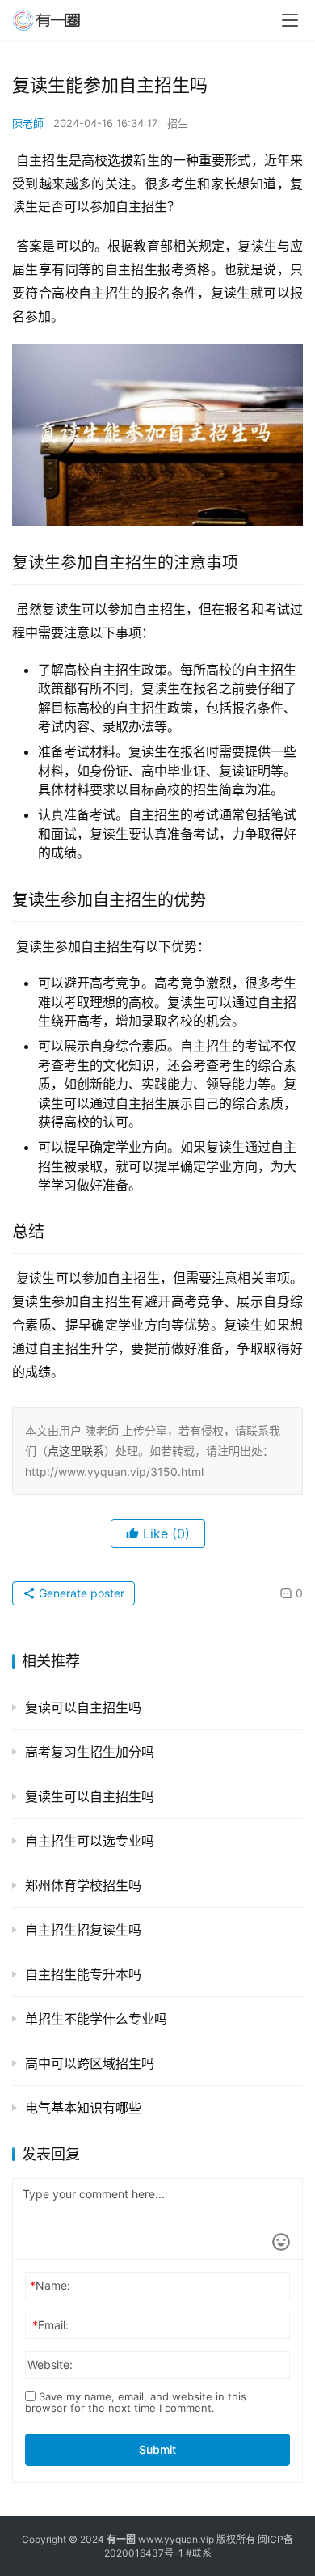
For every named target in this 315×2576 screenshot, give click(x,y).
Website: (50, 2365)
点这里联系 (76, 1451)
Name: (50, 2285)
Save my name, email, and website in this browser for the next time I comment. (136, 2402)
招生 (178, 123)
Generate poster (80, 1593)
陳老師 (28, 123)
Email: (50, 2325)
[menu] (290, 20)
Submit (157, 2449)
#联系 (199, 2553)
